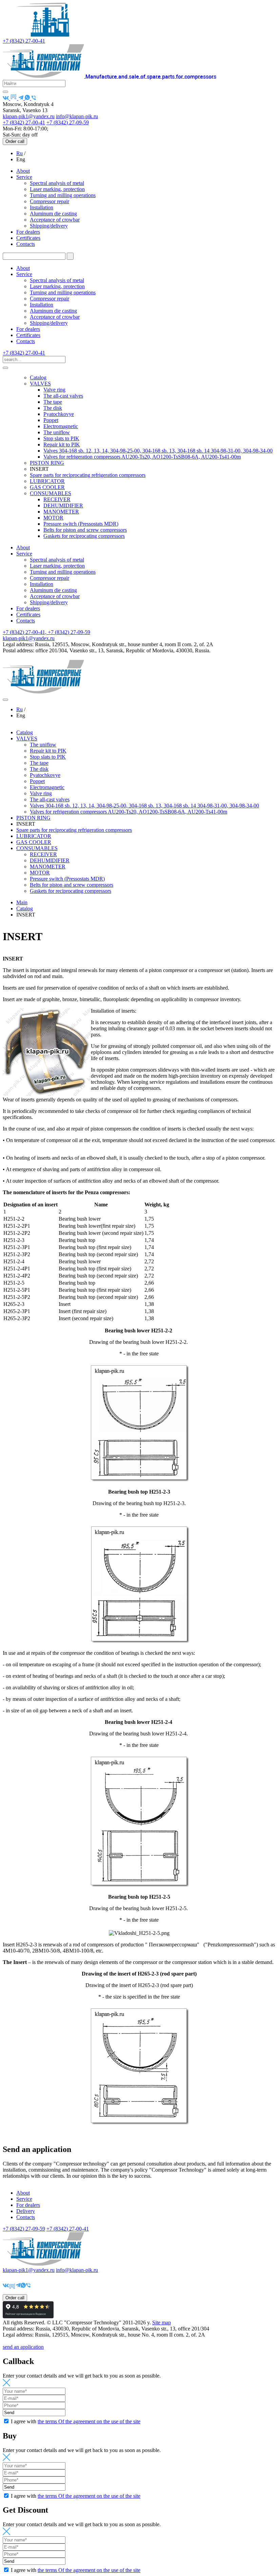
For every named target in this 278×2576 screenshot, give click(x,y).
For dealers (28, 232)
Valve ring (54, 390)
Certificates (28, 238)
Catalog (38, 377)
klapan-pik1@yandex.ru (29, 116)
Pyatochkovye (59, 414)
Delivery (26, 2211)
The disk (53, 408)
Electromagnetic (61, 426)
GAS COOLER (47, 487)
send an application (23, 2347)
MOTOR (53, 518)
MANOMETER (61, 512)
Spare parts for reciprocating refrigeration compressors (88, 475)
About (23, 171)
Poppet (51, 420)
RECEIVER (57, 499)
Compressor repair (49, 201)
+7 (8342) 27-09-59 (68, 122)
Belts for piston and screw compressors (85, 530)
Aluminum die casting (53, 214)
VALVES (40, 384)
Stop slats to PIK (61, 438)
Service (24, 177)
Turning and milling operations (63, 195)
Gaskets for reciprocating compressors (84, 536)
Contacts (26, 244)
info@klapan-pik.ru (77, 116)
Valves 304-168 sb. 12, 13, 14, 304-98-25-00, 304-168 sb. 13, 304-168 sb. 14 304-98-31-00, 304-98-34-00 (158, 451)
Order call (15, 141)
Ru (19, 153)
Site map (162, 2322)
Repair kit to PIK (62, 445)
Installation (42, 207)
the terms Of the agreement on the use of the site (89, 2421)
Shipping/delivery (49, 226)
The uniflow (57, 432)
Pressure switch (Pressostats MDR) (81, 524)
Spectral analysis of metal (57, 183)
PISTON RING (47, 463)
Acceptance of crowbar (55, 220)
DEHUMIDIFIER (63, 505)
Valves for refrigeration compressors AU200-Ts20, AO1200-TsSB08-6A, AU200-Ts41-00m (142, 457)
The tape (53, 402)
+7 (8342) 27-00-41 (24, 41)
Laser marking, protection (57, 189)
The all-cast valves (63, 396)
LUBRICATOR (47, 481)
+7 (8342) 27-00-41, (25, 632)
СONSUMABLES (51, 493)
